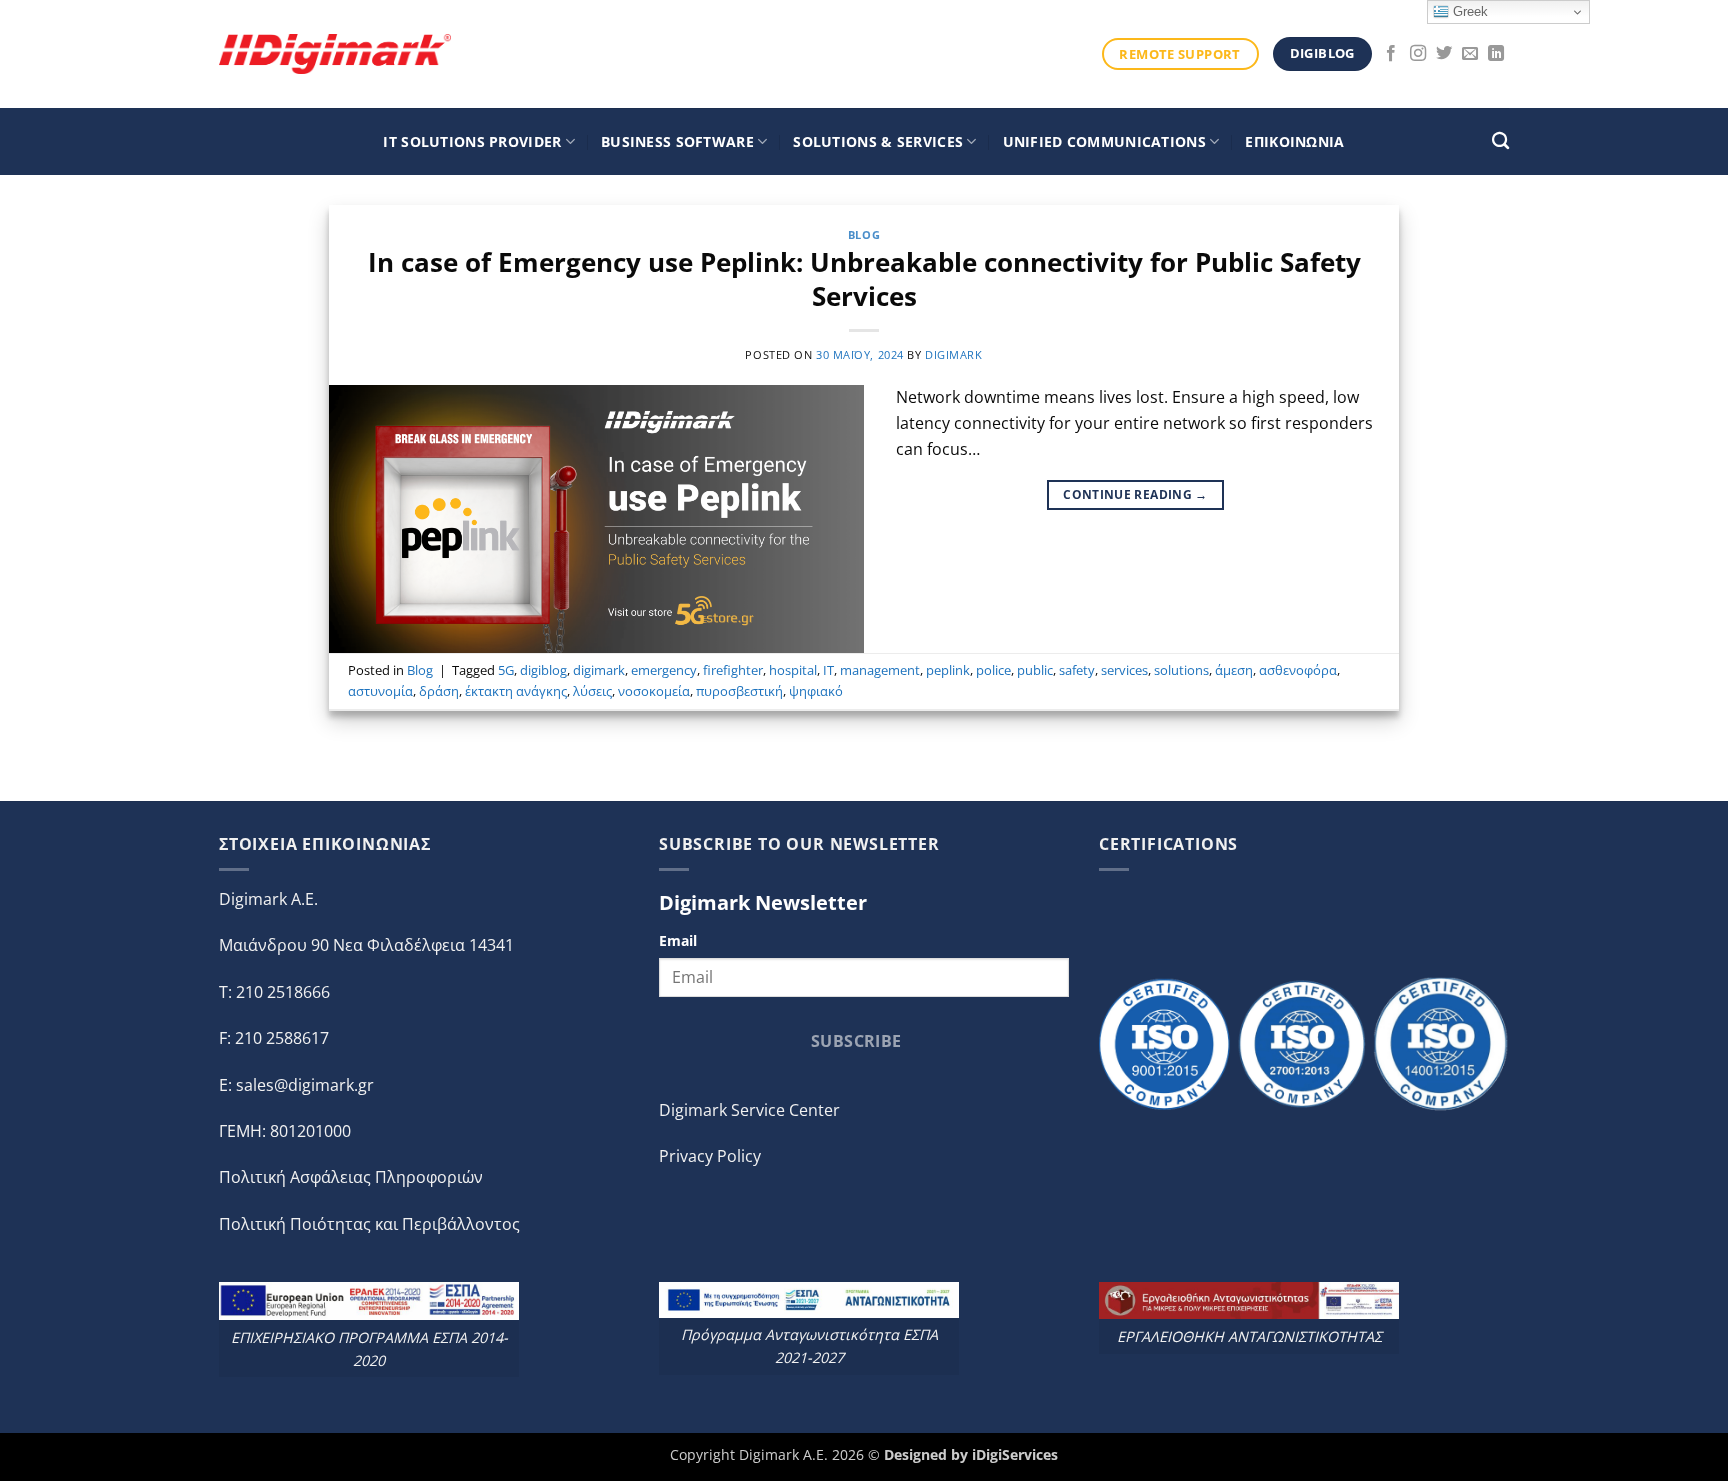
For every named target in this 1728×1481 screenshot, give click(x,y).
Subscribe (856, 1041)
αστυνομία (380, 691)
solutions (1181, 670)
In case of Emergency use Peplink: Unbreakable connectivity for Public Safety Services (864, 279)
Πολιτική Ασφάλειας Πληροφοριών (351, 1177)
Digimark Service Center (749, 1110)
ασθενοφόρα (1298, 670)
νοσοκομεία (654, 691)
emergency (664, 670)
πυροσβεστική (739, 691)
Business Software (677, 141)
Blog (864, 234)
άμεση (1234, 670)
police (993, 670)
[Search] (1500, 141)
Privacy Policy (710, 1156)
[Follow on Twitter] (1444, 54)
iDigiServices (1015, 1454)
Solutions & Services (878, 141)
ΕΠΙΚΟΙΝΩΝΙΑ (1294, 141)
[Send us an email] (1470, 54)
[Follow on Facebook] (1391, 54)
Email (678, 940)
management (880, 670)
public (1035, 670)
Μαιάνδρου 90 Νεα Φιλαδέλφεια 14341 (366, 945)
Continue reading (1135, 494)
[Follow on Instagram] (1418, 54)
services (1124, 670)
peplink (948, 670)
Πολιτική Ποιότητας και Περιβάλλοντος (369, 1224)
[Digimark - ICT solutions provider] (335, 53)
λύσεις (592, 691)
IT (828, 670)
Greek (1468, 11)
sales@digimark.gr (305, 1085)
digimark (953, 354)
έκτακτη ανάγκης (516, 691)
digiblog (543, 670)
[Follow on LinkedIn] (1496, 54)
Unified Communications (1104, 141)
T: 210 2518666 (274, 992)
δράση (439, 691)
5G (506, 670)
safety (1077, 670)
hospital (793, 670)
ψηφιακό (816, 691)
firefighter (733, 670)
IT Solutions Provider (472, 141)
